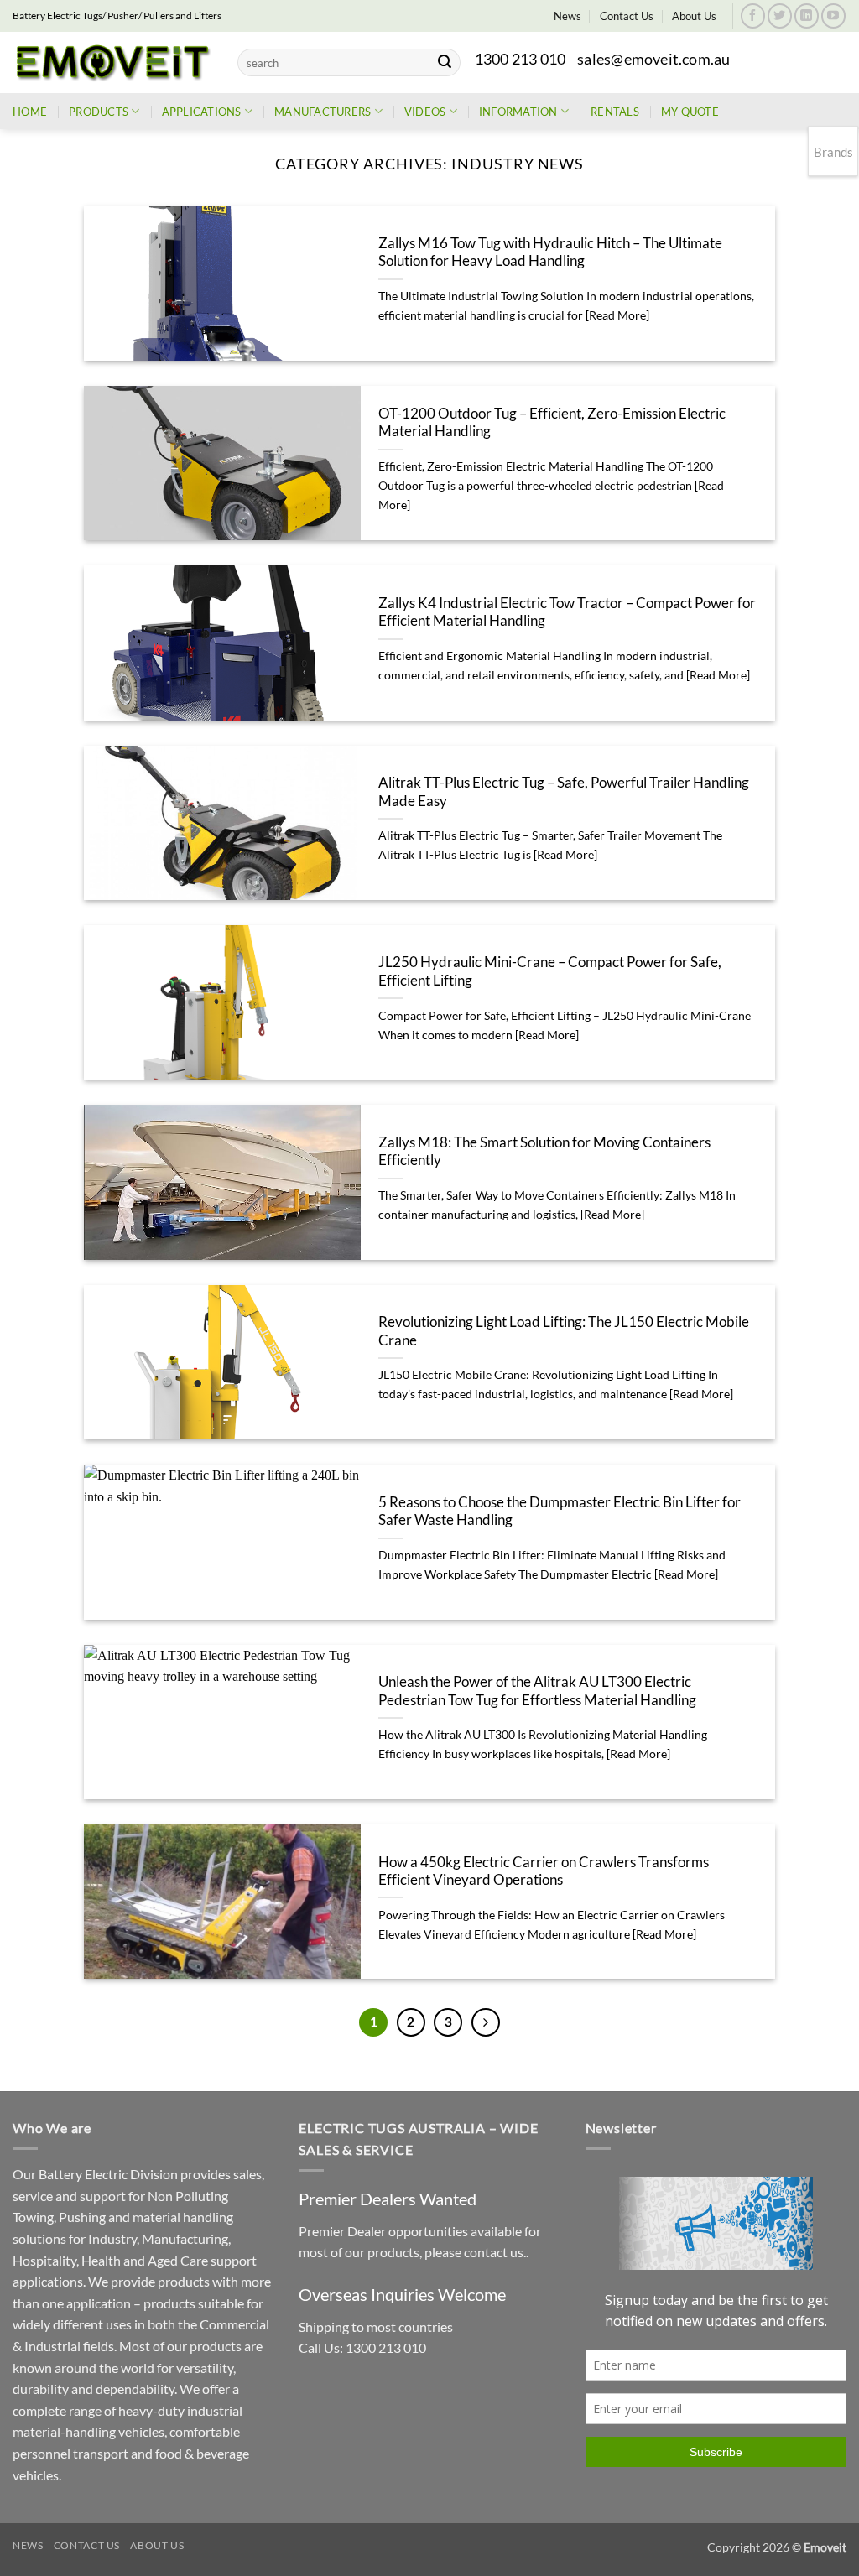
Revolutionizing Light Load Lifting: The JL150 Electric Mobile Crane (564, 1331)
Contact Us (627, 16)
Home (30, 112)
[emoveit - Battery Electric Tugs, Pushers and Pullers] (112, 62)
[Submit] (445, 63)
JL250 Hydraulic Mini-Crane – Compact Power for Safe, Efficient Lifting (550, 971)
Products (99, 112)
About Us (694, 16)
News (567, 16)
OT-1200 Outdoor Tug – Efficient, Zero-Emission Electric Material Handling (552, 423)
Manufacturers (323, 112)
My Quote (690, 112)
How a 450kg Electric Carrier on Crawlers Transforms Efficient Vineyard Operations (544, 1871)
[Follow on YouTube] (833, 16)
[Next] (486, 2022)
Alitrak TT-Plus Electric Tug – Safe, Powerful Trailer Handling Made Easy (564, 792)
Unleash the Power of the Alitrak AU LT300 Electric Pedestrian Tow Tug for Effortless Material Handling (537, 1691)
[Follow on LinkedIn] (807, 16)
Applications (202, 112)
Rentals (615, 112)
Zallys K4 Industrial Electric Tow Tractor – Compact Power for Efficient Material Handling (567, 612)
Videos (425, 112)
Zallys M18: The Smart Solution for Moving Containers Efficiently (544, 1152)
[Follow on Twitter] (780, 16)
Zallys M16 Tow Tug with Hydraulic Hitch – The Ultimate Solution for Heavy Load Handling (550, 252)
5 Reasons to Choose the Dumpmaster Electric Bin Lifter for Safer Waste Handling (560, 1512)
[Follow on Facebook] (753, 16)
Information (518, 112)
